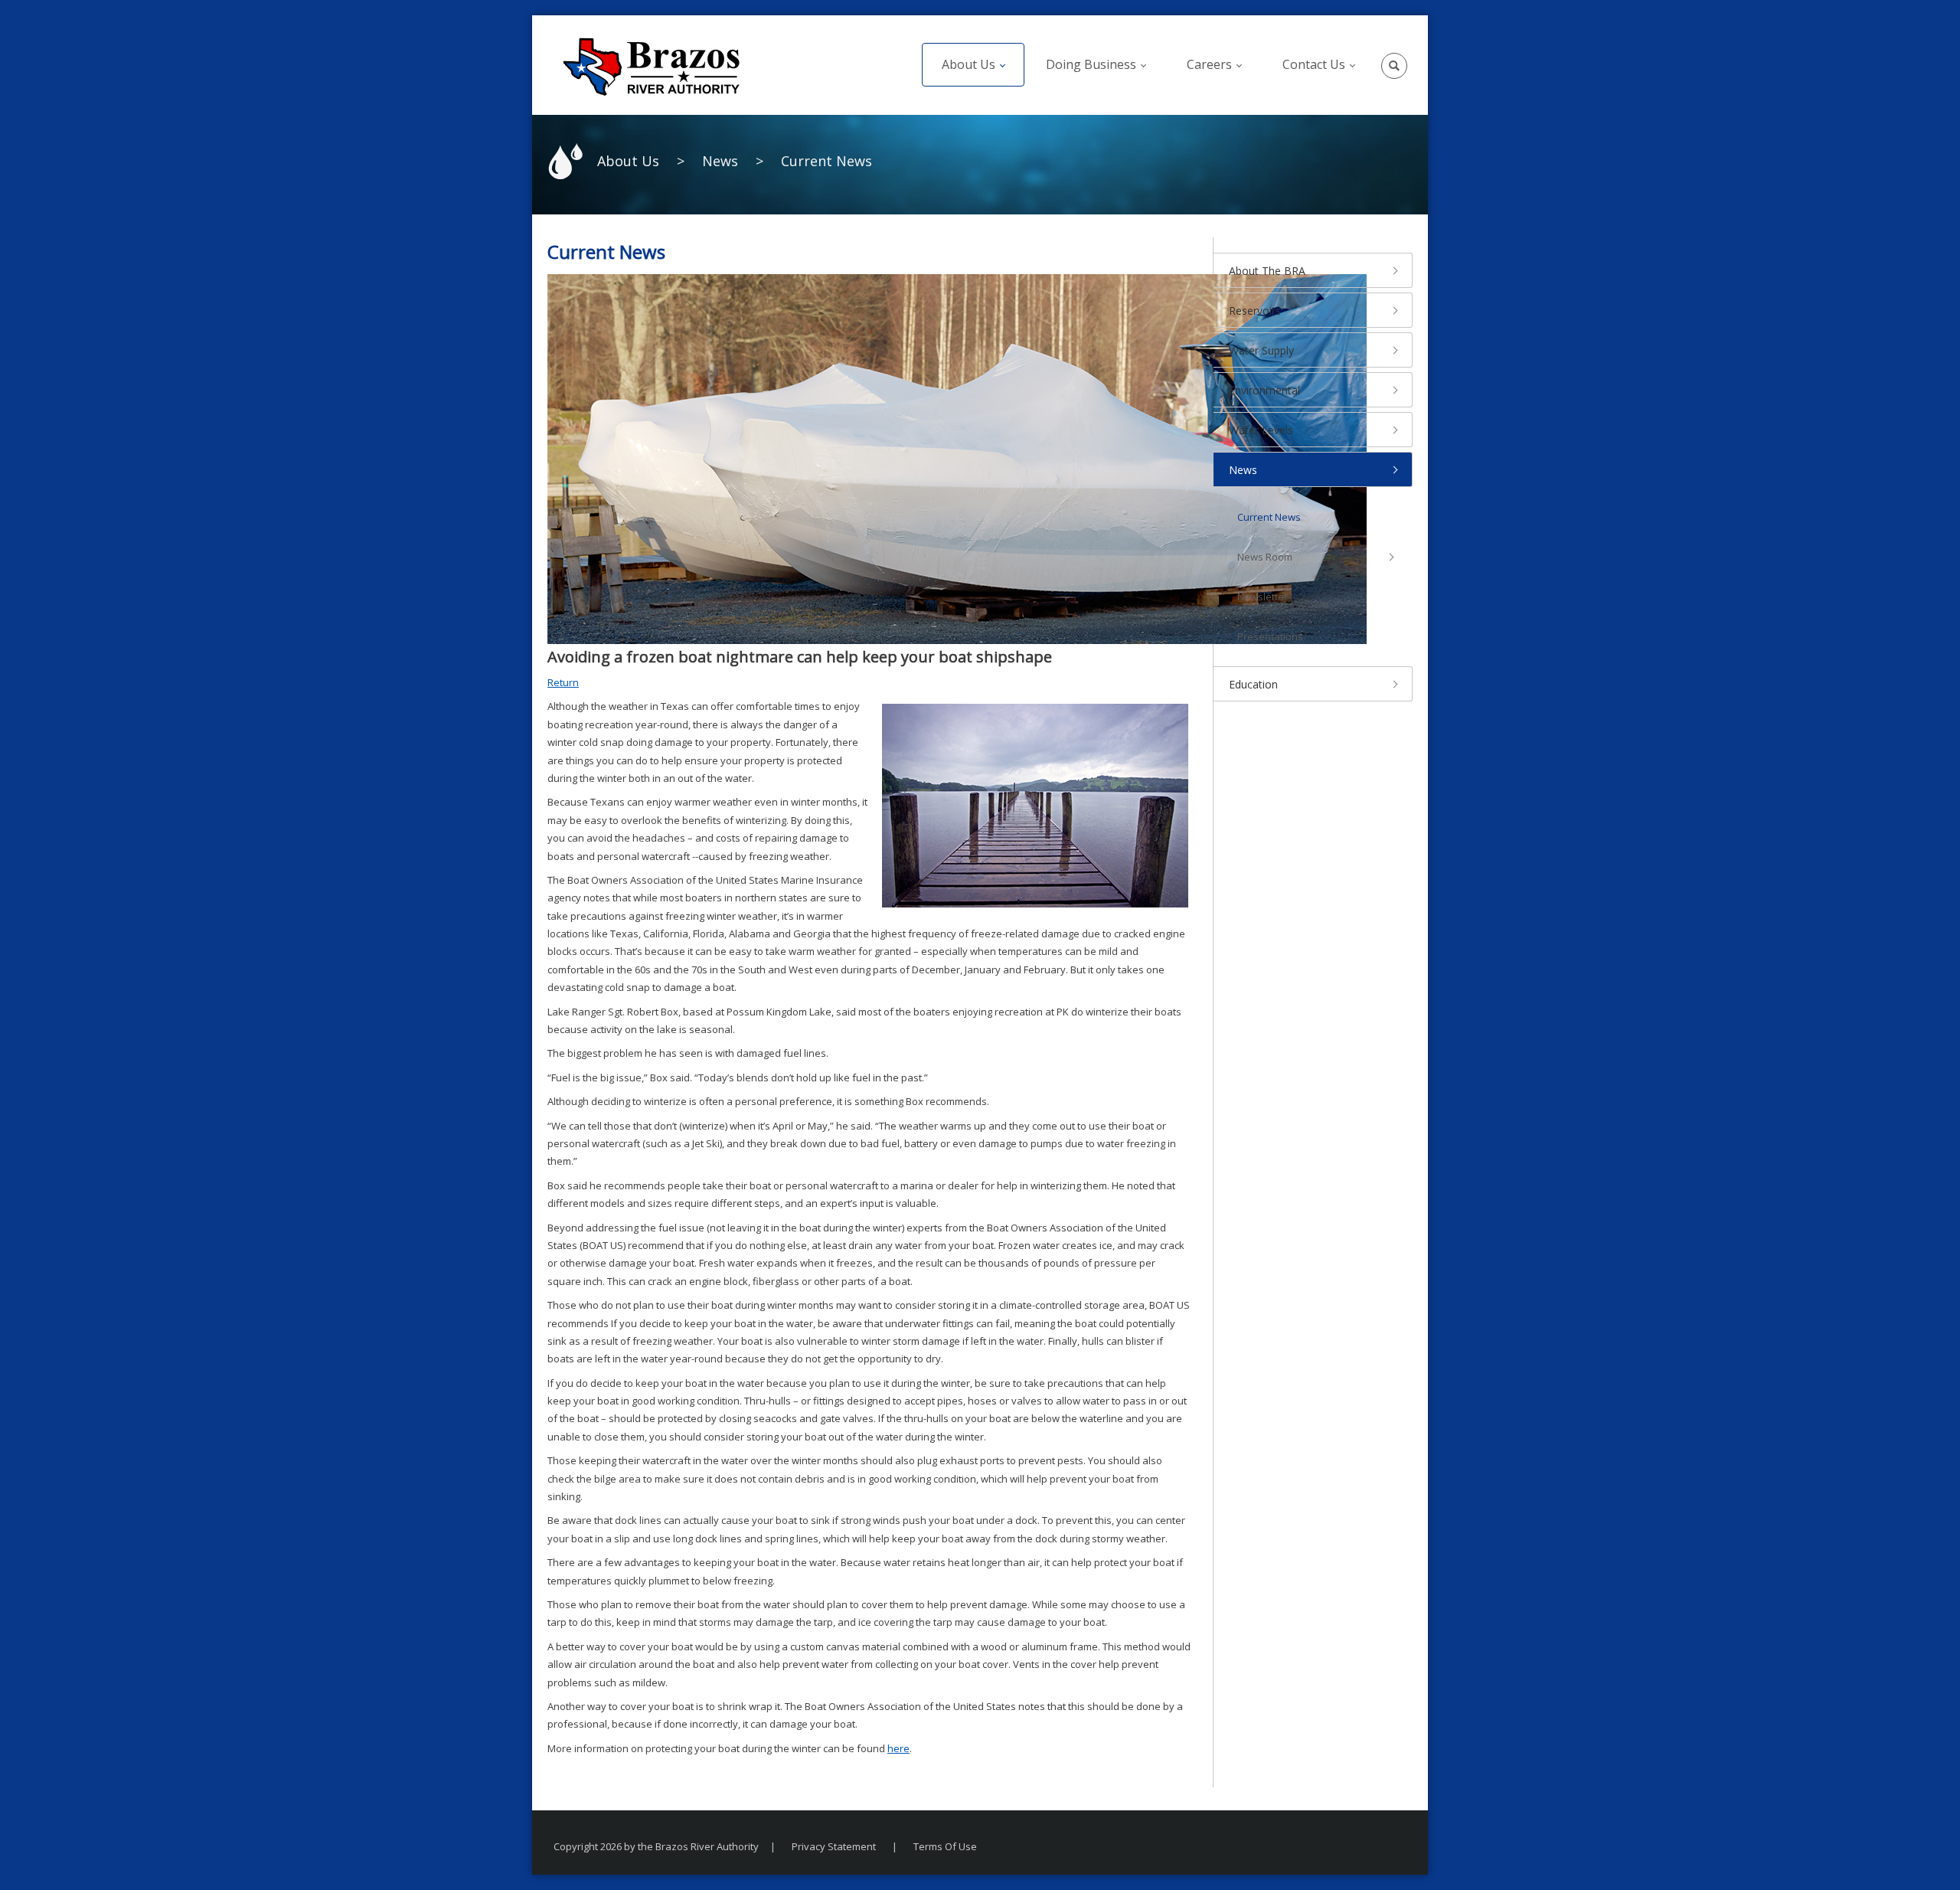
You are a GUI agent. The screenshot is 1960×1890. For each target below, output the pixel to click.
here (898, 1748)
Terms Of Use (945, 1846)
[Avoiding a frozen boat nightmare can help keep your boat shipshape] (957, 458)
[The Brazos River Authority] (651, 65)
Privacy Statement (834, 1846)
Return (563, 682)
